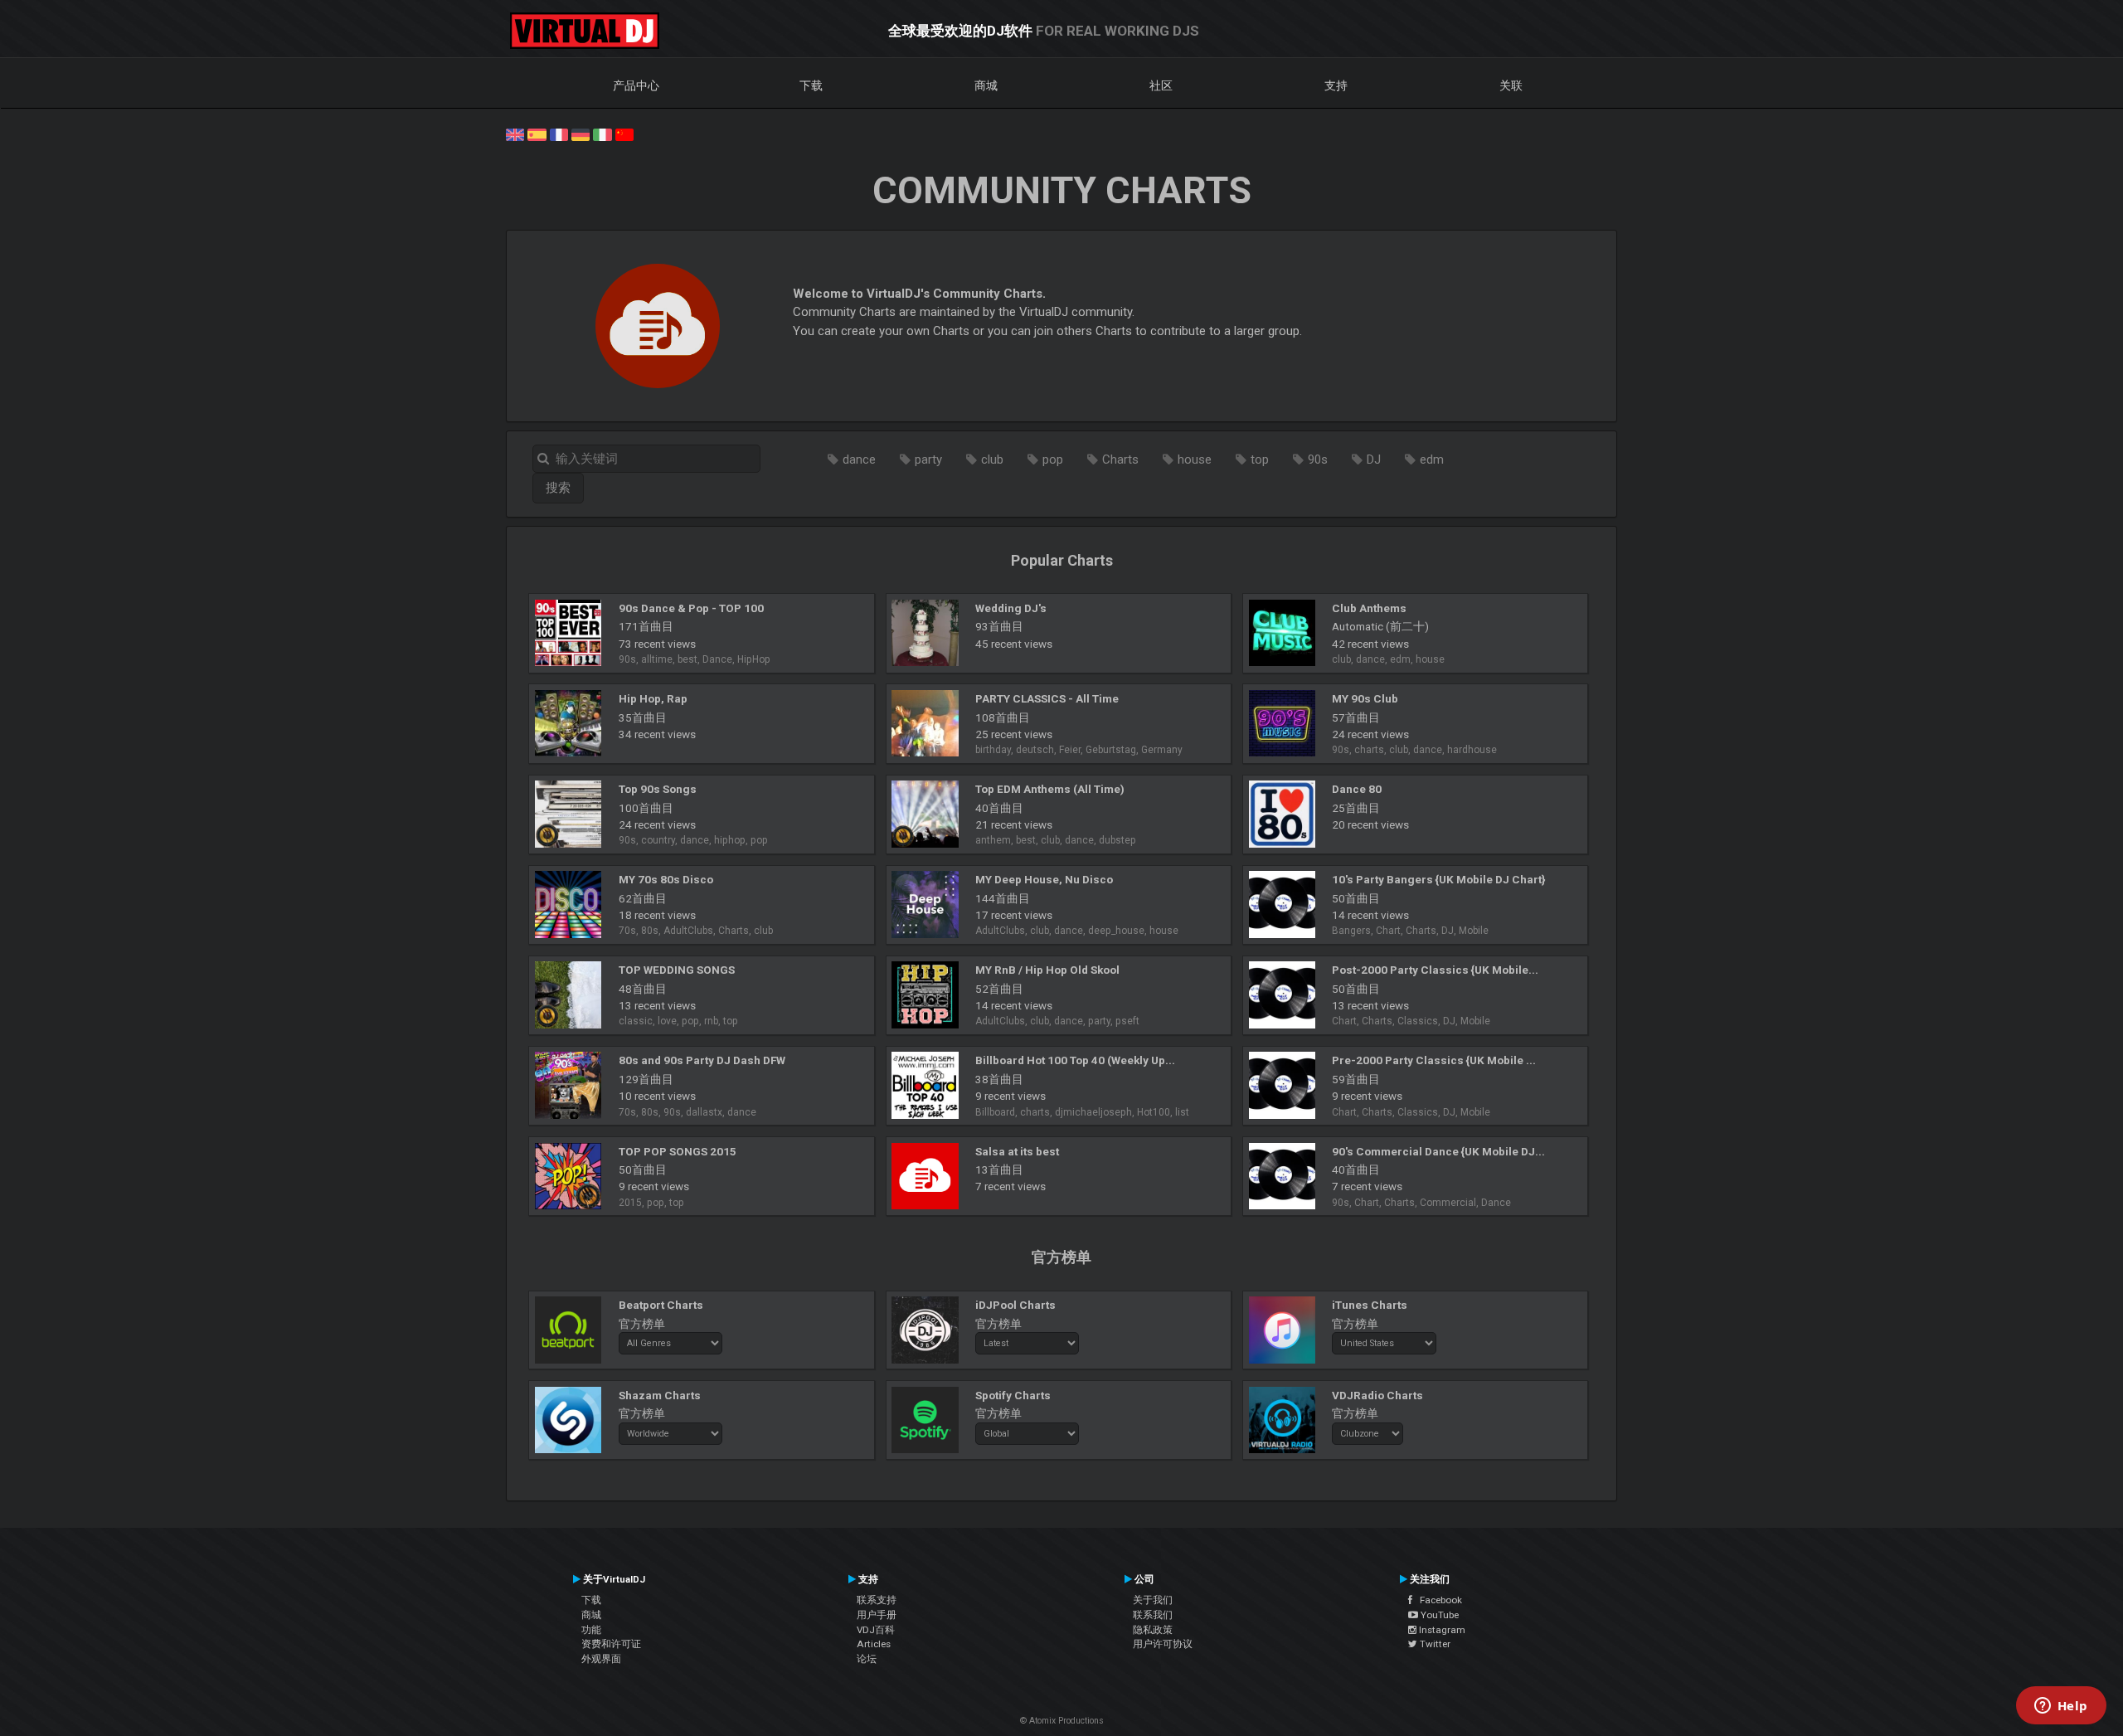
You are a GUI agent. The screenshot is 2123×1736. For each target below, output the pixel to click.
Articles (874, 1644)
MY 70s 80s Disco (666, 879)
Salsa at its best (1017, 1151)
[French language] (559, 134)
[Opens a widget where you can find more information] (2061, 1707)
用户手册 (877, 1615)
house (1195, 460)
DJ (1374, 460)
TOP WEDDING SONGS (677, 970)
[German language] (581, 134)
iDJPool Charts (1015, 1305)
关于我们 (1153, 1600)
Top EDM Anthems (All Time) (1050, 789)
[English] (515, 134)
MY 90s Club (1365, 698)
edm (1432, 460)
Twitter (1434, 1644)
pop (1053, 460)
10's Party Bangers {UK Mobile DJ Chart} (1438, 879)
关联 (1511, 85)
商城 (986, 85)
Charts (1120, 460)
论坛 (867, 1659)
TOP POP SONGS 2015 (678, 1151)
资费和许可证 (611, 1644)
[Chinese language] (624, 134)
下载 (811, 85)
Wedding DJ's (1011, 608)
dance (859, 460)
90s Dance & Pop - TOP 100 (691, 608)
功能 (591, 1630)
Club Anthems (1369, 608)
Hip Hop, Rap (653, 698)
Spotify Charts (1013, 1395)
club (992, 460)
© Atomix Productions (1062, 1721)
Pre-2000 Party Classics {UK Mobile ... (1434, 1060)
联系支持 (877, 1600)
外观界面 (601, 1659)
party (928, 460)
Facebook (1437, 1600)
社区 (1161, 85)
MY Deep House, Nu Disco (1044, 879)
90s (1318, 460)
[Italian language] (602, 134)
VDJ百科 (876, 1630)
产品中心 (636, 85)
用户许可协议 (1163, 1644)
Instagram (1441, 1630)
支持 (1336, 85)
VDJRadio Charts (1377, 1395)
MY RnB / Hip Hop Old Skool (1047, 970)
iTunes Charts (1370, 1305)
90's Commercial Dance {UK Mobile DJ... (1438, 1151)
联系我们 (1153, 1615)
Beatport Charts (661, 1305)
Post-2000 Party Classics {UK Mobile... (1435, 970)
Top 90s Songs (658, 789)
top (1260, 460)
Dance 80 (1357, 789)
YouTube (1438, 1615)
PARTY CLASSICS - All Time (1047, 698)
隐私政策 (1153, 1630)
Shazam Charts (660, 1395)
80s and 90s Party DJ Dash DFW (702, 1060)
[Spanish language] (537, 134)
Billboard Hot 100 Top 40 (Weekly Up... (1075, 1060)
